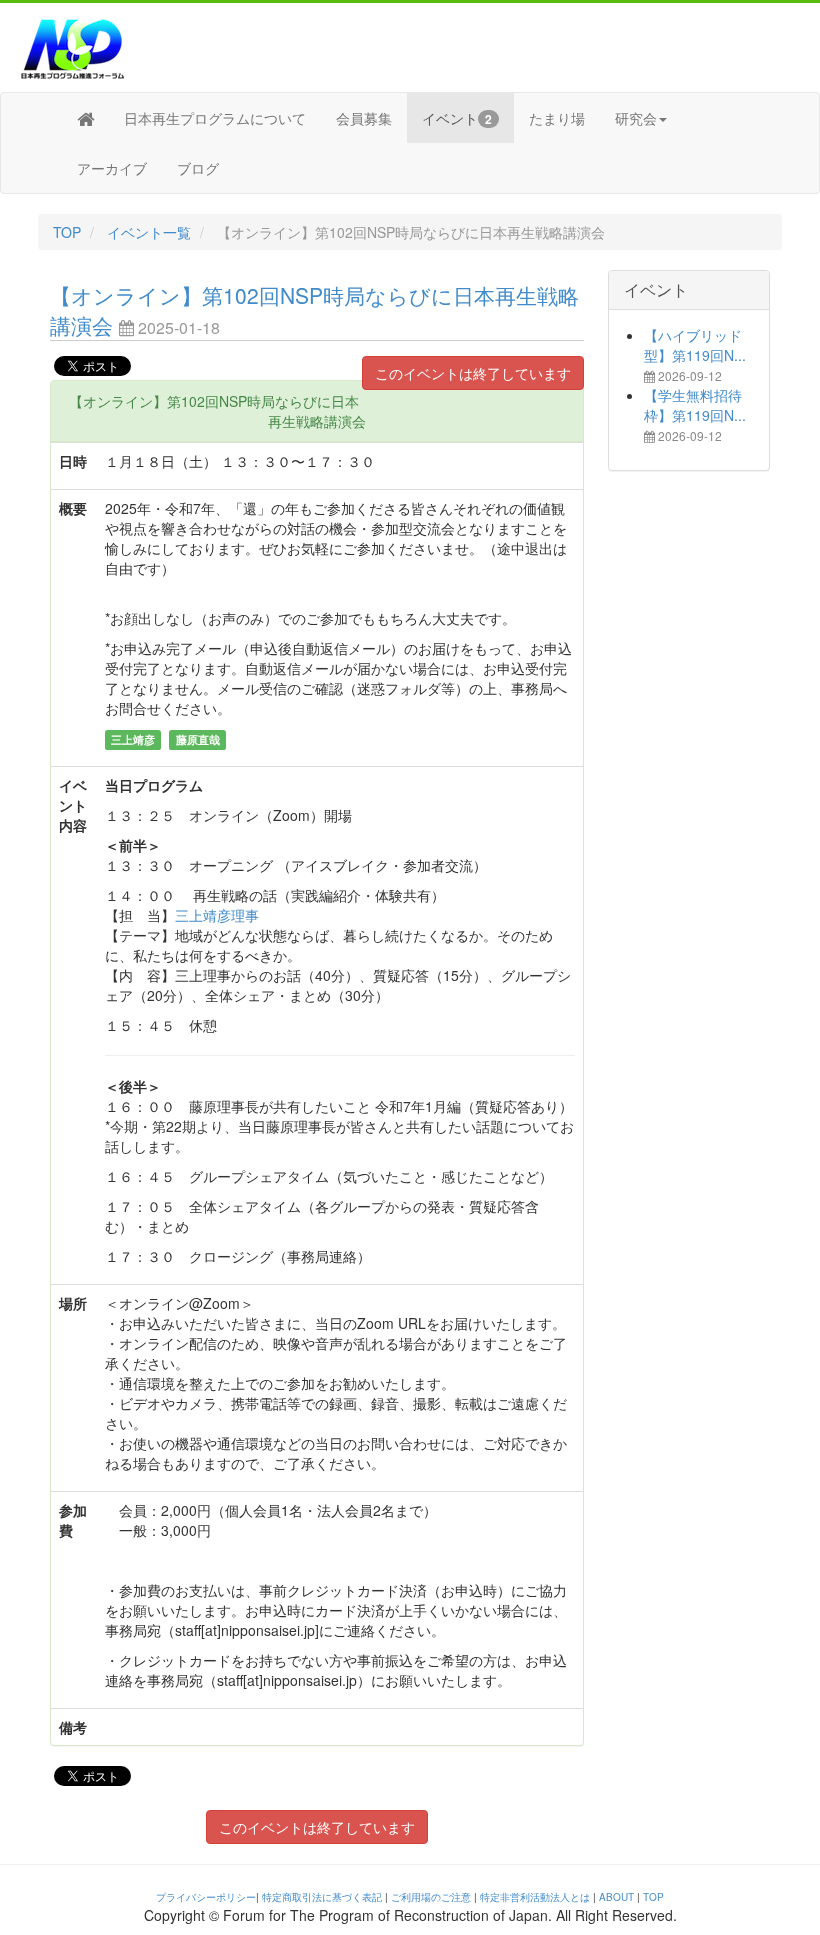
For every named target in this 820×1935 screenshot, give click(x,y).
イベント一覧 (149, 232)
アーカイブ (112, 168)
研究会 (636, 118)
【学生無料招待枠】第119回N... (695, 405)
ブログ (198, 168)
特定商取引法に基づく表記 (322, 1897)
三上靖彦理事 (217, 915)
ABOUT (616, 1897)
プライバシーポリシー (206, 1897)
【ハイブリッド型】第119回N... (695, 345)
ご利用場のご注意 (431, 1897)
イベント (457, 118)
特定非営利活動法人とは (535, 1897)
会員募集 (364, 118)
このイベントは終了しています (473, 373)
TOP (67, 232)
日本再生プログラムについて (215, 118)
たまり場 (557, 118)
